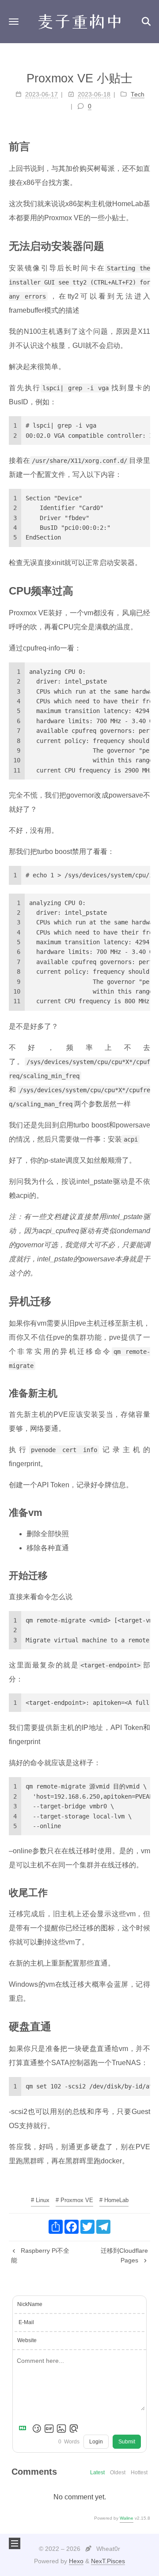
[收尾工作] (145, 1892)
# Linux (40, 2200)
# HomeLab (114, 2200)
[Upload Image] (61, 2428)
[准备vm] (145, 1512)
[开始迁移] (145, 1575)
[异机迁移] (145, 1301)
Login (96, 2442)
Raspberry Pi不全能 (40, 2255)
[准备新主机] (145, 1393)
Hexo (76, 2561)
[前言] (145, 146)
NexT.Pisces (108, 2561)
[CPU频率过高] (145, 590)
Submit (127, 2442)
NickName (30, 2304)
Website (27, 2340)
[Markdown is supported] (24, 2428)
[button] (14, 21)
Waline (127, 2518)
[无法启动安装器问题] (145, 245)
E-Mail (26, 2322)
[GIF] (49, 2428)
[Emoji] (37, 2428)
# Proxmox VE (74, 2200)
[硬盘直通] (145, 2026)
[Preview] (74, 2428)
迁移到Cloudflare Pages (124, 2255)
